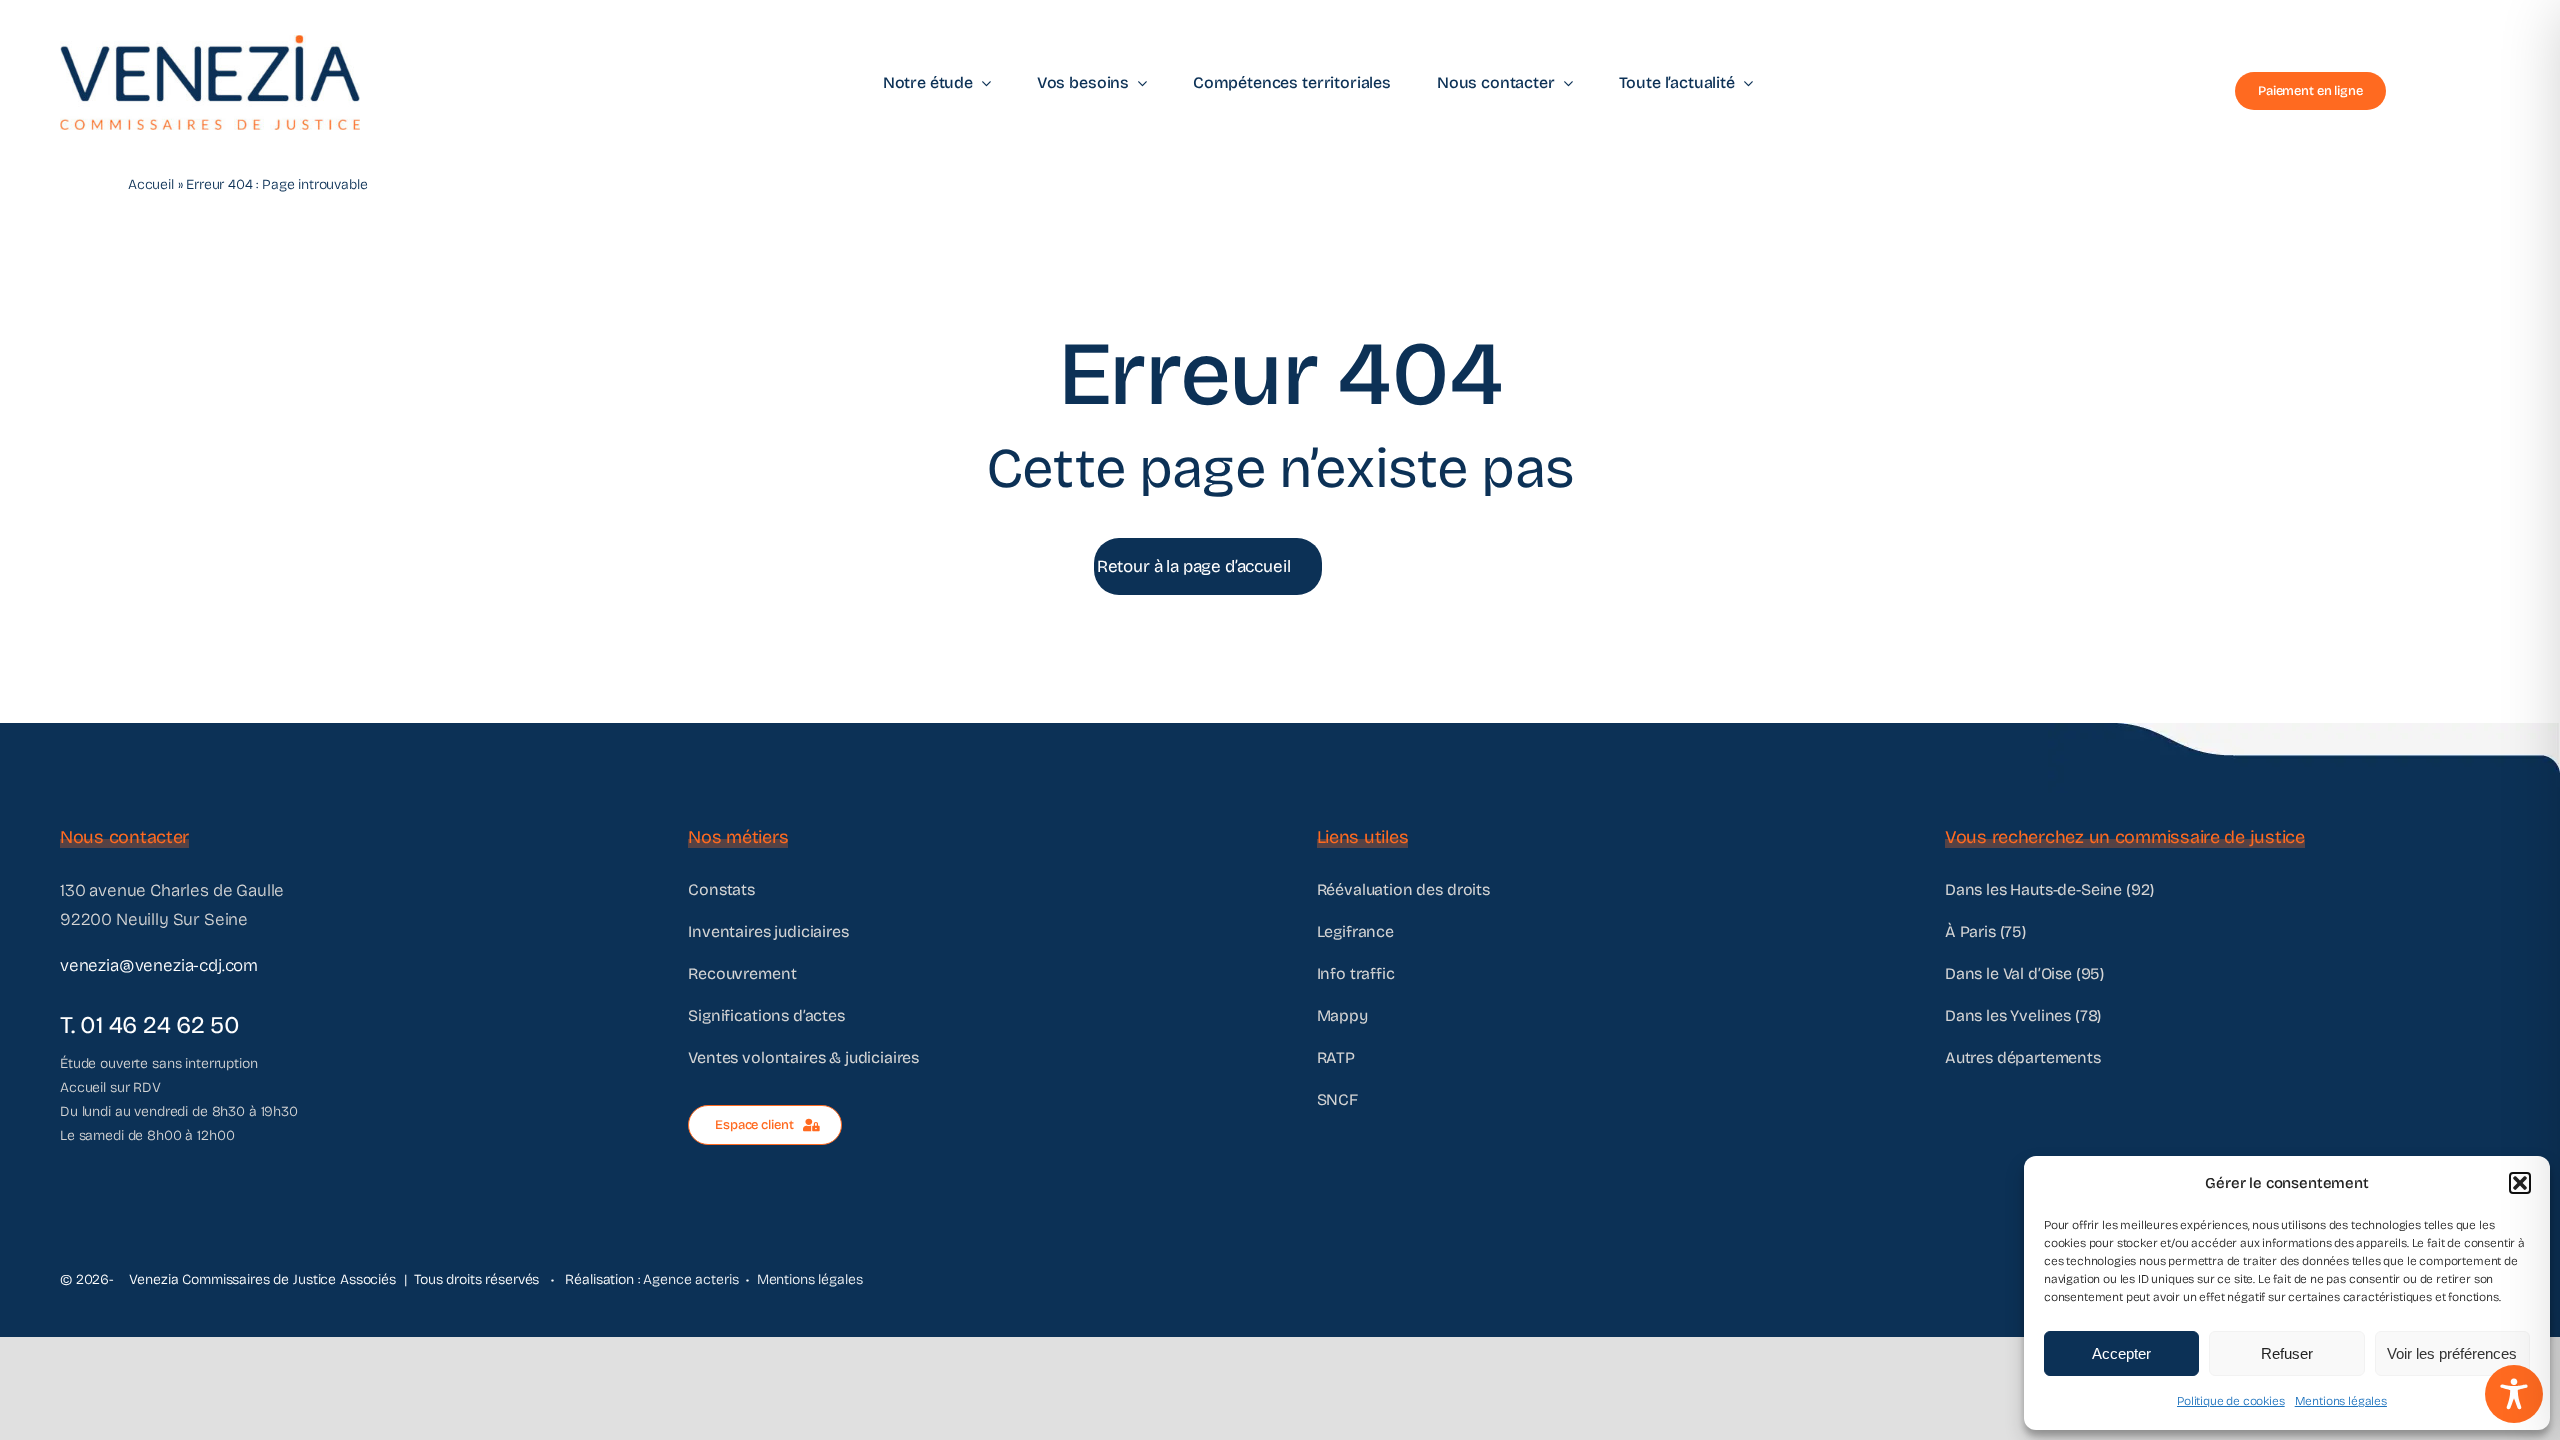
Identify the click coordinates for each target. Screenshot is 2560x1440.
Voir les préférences (2452, 1353)
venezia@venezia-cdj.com (159, 965)
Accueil (151, 184)
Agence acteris (690, 1279)
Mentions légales (2341, 1401)
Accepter (2121, 1353)
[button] (2520, 1183)
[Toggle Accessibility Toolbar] (2514, 1394)
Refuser (2287, 1353)
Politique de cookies (2231, 1401)
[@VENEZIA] (210, 43)
